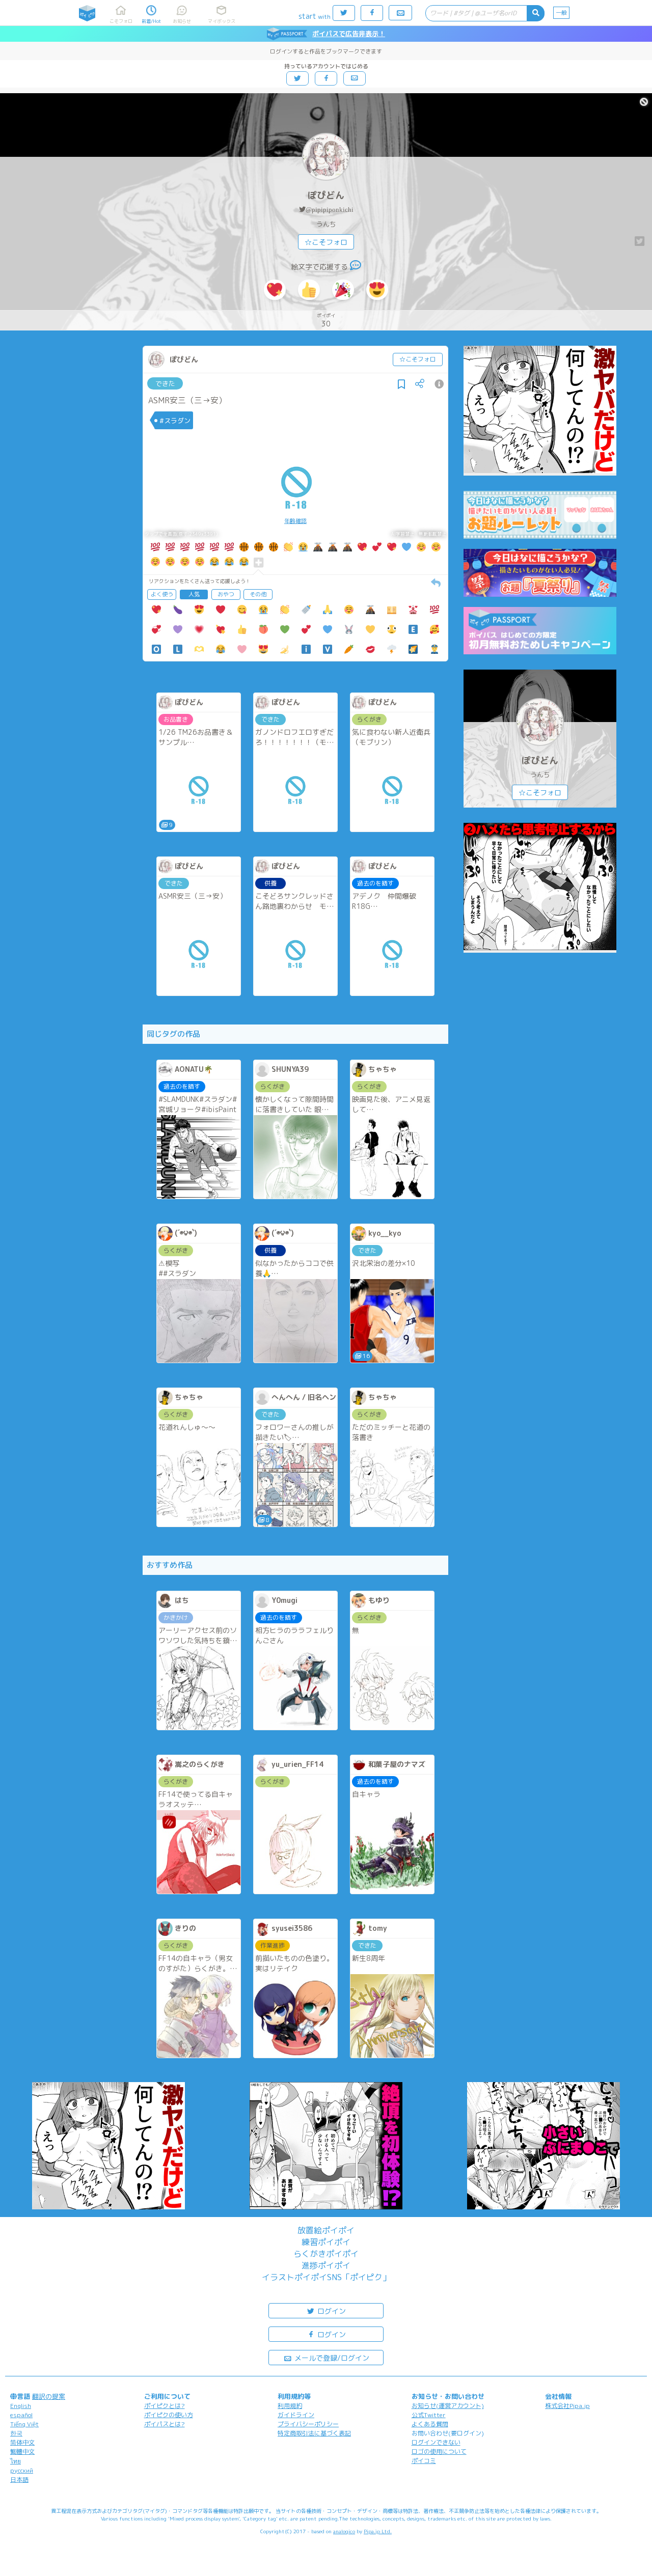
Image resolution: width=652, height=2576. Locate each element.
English (21, 2406)
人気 (194, 594)
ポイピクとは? (165, 2406)
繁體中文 (22, 2452)
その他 (258, 594)
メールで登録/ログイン (331, 2358)
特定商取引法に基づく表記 (314, 2433)
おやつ (226, 594)
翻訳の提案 (49, 2396)
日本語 (19, 2480)
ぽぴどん (326, 195)
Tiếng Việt (24, 2424)
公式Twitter (429, 2415)
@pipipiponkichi (330, 210)
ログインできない (436, 2442)
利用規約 (290, 2406)
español (21, 2415)
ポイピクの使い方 (169, 2415)
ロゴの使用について (439, 2452)
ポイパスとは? (165, 2424)
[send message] (356, 267)
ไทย (16, 2461)
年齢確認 (295, 521)
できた (165, 383)
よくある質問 (430, 2424)
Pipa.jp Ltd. (378, 2531)
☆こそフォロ (326, 242)
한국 (16, 2433)
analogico (344, 2531)
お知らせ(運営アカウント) (448, 2406)
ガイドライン (296, 2415)
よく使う (162, 594)
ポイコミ (424, 2461)
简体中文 (22, 2442)
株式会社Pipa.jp (567, 2406)
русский (22, 2470)
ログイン (331, 2311)
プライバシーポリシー (308, 2424)
